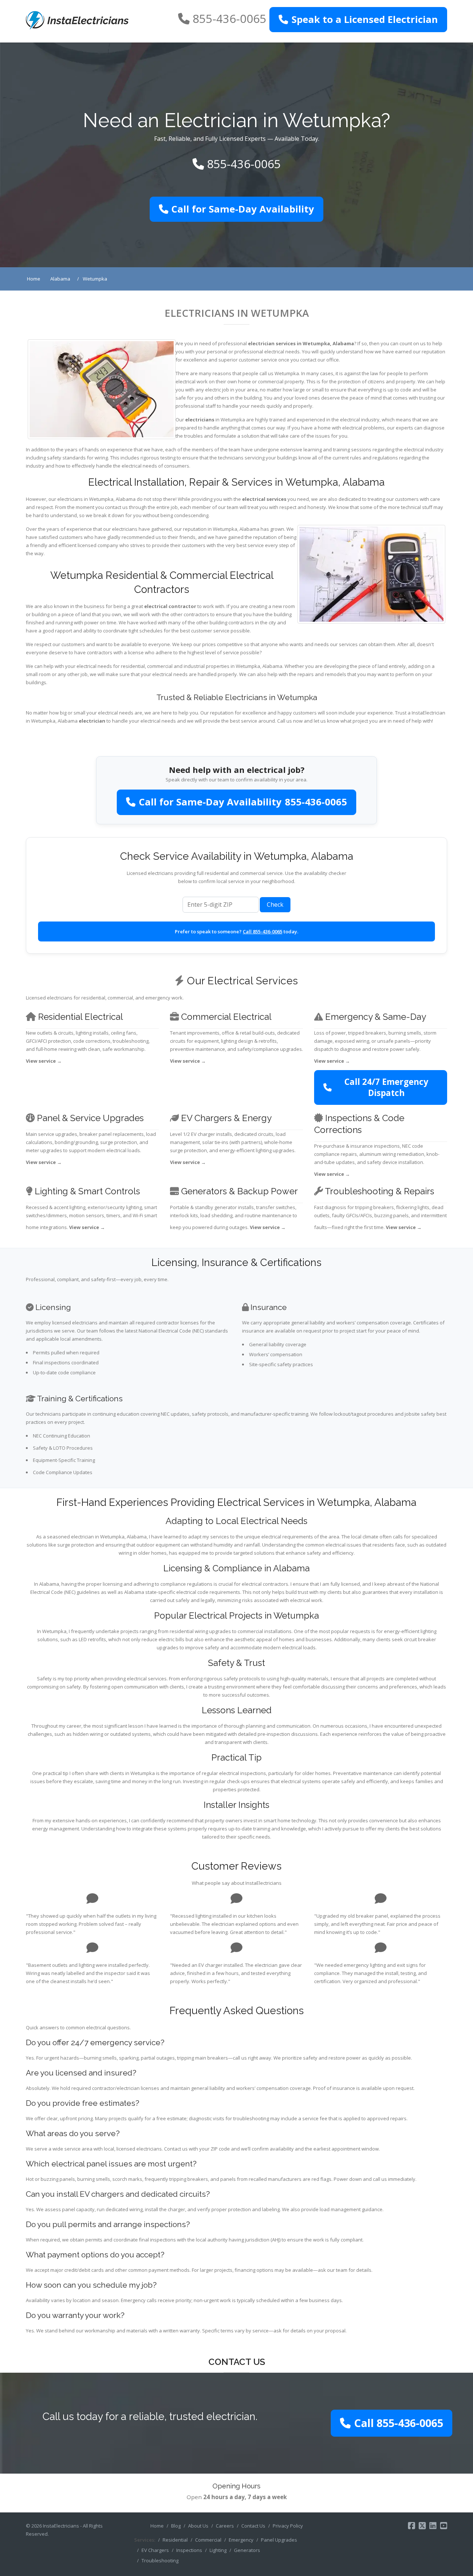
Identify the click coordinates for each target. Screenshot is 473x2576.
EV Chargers (155, 2550)
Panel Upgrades (279, 2540)
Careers (225, 2526)
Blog (176, 2526)
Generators (247, 2550)
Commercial (208, 2540)
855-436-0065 (229, 18)
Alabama (343, 343)
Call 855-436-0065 (263, 931)
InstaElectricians (61, 2526)
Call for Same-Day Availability (243, 209)
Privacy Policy (288, 2526)
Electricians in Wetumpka (237, 313)
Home (157, 2526)
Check (275, 905)
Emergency (241, 2540)
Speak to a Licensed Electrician (365, 19)
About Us (198, 2526)
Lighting (218, 2550)
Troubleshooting (160, 2560)
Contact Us (253, 2526)
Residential (175, 2540)
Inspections (189, 2550)
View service (44, 1061)
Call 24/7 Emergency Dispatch (386, 1087)
